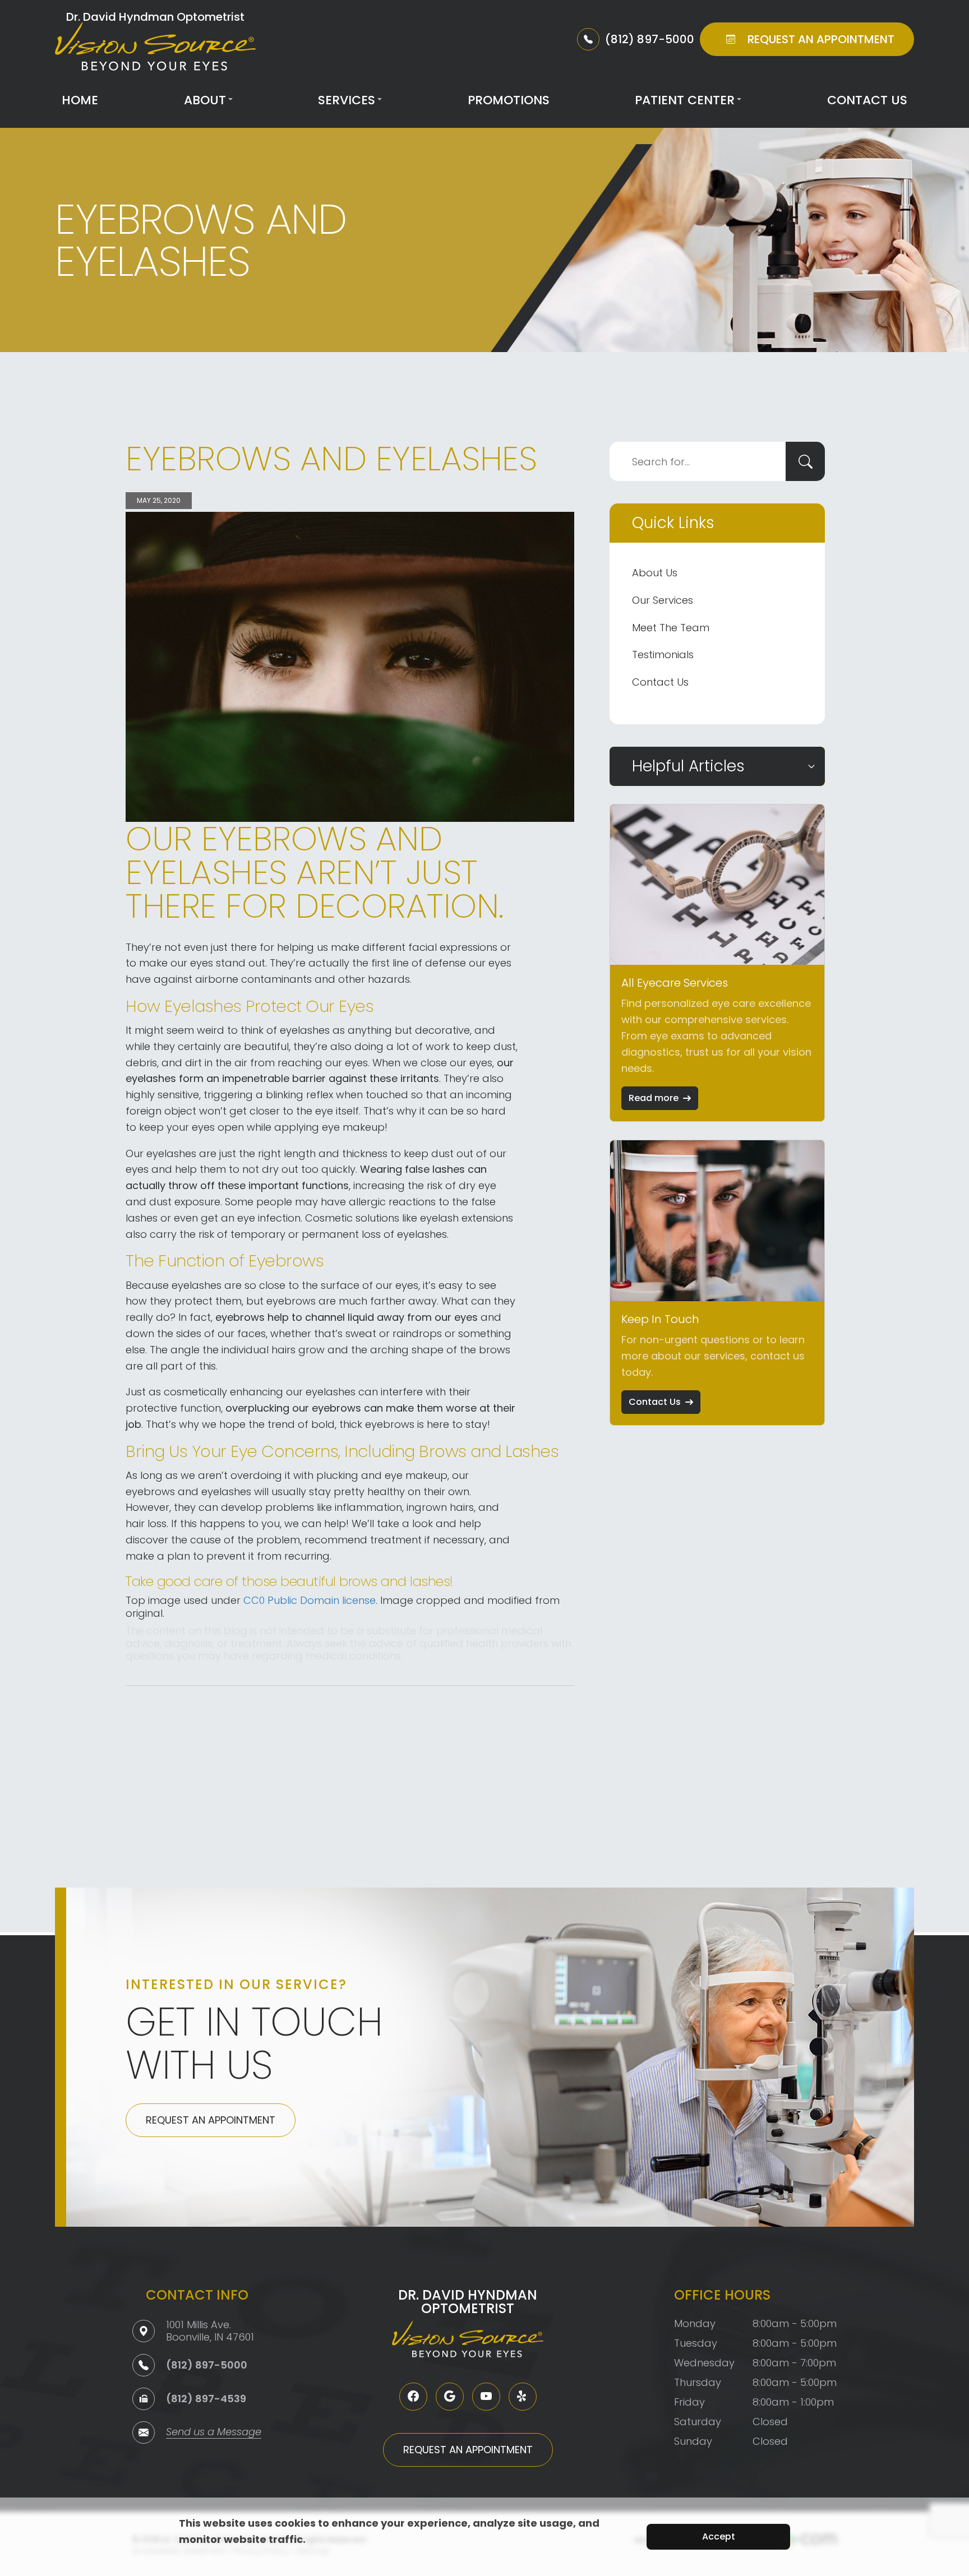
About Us (655, 573)
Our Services (663, 600)
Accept (719, 2536)
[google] (450, 2397)
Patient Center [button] (685, 100)
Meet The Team (671, 628)
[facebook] (413, 2397)
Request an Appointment (211, 2120)
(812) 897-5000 (207, 2365)
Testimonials (663, 655)
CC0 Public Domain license (310, 1600)
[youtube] (486, 2397)
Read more (654, 1098)
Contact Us (867, 100)
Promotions (509, 100)
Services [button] (347, 100)
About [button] (205, 100)
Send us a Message (214, 2433)
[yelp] (523, 2397)
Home (80, 100)
